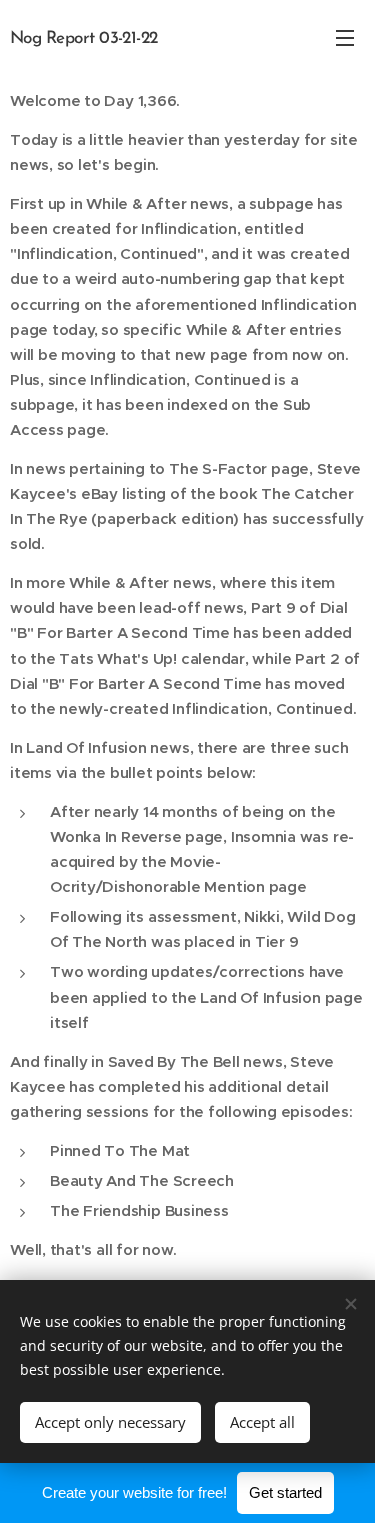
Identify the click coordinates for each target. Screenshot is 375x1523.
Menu (345, 37)
